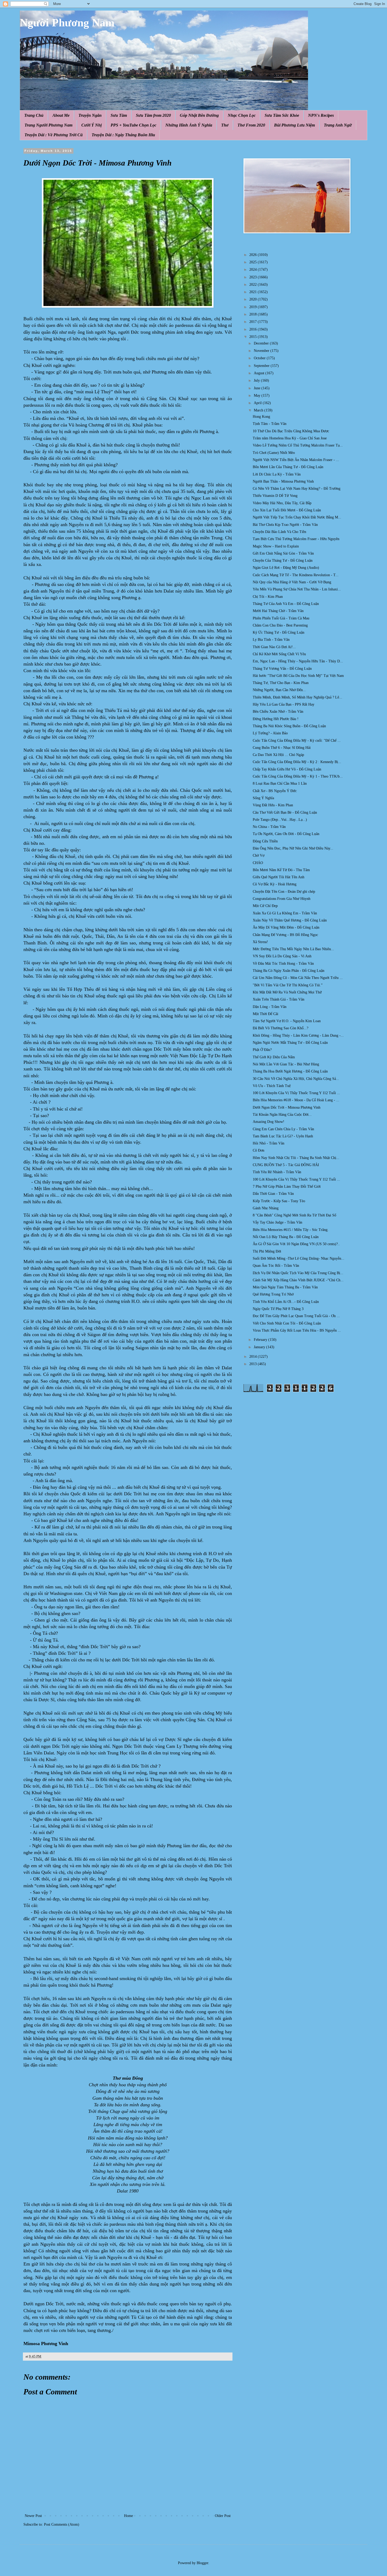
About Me (61, 115)
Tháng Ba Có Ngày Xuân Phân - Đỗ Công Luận (289, 971)
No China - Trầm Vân (269, 827)
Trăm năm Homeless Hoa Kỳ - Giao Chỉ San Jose (290, 438)
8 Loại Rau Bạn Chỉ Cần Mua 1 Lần (280, 784)
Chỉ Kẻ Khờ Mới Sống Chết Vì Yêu (279, 654)
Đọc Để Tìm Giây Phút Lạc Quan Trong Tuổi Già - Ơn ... (296, 1316)
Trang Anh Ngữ (338, 125)
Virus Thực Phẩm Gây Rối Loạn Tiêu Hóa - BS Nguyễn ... (297, 1330)
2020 (254, 299)
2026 (254, 255)
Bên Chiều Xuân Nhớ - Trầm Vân (278, 712)
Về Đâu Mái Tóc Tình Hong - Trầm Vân (283, 964)
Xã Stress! (260, 942)
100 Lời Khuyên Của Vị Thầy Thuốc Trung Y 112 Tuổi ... (296, 1093)
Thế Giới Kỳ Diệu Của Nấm (274, 1057)
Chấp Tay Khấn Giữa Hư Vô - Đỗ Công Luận (287, 769)
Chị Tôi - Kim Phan (268, 597)
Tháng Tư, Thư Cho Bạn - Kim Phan (281, 683)
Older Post (223, 2516)
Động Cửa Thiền (265, 841)
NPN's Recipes (321, 115)
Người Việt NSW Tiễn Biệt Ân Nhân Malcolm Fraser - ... (296, 460)
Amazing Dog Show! (269, 1122)
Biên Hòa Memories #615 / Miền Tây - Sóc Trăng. (291, 1230)
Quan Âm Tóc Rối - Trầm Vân (276, 1266)
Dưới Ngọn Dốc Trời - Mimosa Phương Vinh (287, 1107)
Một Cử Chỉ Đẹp (265, 906)
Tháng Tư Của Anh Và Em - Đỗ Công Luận (286, 604)
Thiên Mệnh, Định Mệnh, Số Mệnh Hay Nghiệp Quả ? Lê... (297, 697)
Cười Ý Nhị (91, 125)
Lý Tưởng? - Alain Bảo (270, 733)
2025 (254, 262)
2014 (254, 1357)
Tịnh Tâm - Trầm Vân (270, 424)
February (261, 1340)
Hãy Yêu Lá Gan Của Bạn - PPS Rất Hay (284, 704)
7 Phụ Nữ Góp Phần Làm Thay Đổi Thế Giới (287, 1187)
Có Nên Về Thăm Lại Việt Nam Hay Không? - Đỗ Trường (297, 489)
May (258, 396)
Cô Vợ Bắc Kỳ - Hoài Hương (275, 884)
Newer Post (33, 2516)
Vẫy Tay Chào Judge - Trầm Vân (277, 1222)
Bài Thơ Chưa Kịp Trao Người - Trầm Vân (285, 525)
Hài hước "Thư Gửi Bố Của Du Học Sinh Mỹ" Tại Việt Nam (298, 676)
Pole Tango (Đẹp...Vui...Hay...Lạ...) (280, 820)
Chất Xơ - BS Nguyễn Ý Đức (275, 791)
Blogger (202, 2563)
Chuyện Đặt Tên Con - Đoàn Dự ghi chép (284, 892)
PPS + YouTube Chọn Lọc (133, 125)
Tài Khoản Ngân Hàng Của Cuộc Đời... (282, 1115)
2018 (254, 314)
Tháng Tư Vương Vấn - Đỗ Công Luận (282, 669)
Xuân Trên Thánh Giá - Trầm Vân (279, 999)
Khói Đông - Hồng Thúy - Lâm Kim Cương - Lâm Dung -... (298, 1035)
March (259, 410)
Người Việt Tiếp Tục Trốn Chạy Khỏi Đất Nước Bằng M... (297, 517)
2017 (254, 322)
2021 (254, 292)
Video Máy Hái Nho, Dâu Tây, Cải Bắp (282, 503)
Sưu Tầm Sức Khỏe (282, 115)
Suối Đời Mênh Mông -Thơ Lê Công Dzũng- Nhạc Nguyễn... (299, 1258)
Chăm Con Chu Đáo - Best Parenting (280, 625)
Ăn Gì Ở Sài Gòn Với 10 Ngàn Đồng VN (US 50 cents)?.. (296, 1244)
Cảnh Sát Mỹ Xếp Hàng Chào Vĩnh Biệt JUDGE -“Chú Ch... (298, 1280)
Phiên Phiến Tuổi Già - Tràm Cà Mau (281, 618)
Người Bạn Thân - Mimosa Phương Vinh (283, 481)
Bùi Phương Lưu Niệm (294, 125)
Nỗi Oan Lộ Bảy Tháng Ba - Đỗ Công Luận (286, 1237)
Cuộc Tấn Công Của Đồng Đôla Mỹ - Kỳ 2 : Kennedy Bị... (297, 762)
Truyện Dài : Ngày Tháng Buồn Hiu (123, 135)
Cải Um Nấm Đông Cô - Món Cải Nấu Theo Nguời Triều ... (298, 978)
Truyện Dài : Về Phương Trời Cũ (54, 135)
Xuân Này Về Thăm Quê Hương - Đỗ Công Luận (290, 920)
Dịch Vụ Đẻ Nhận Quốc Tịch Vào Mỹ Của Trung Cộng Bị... (298, 1273)
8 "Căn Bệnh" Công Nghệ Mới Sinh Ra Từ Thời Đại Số (294, 1215)
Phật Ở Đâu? (262, 1050)
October (260, 358)
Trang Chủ (34, 115)
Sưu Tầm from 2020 (153, 115)
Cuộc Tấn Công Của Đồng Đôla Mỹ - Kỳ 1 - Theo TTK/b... (298, 776)
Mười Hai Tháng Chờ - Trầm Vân (278, 611)
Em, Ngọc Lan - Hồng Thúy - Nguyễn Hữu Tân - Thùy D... (298, 661)
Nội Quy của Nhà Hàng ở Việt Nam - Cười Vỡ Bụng (292, 582)
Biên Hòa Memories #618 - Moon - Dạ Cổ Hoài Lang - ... (296, 1100)
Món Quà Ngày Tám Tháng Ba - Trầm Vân (285, 1287)
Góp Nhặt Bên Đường (199, 115)
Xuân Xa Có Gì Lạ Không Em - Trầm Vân (285, 913)
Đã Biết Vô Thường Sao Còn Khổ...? (281, 1028)
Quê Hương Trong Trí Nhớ (273, 1294)
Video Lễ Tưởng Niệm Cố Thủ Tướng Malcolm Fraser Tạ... (298, 445)
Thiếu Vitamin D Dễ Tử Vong (275, 496)
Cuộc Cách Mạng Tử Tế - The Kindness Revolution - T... (296, 575)
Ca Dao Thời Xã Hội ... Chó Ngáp (278, 755)
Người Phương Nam (67, 23)
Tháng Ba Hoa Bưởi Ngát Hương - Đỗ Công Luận (290, 1071)
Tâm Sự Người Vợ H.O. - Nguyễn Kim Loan (287, 1021)
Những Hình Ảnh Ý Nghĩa (189, 125)
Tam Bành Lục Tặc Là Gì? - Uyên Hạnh (283, 1136)
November (262, 351)
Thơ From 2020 (251, 125)
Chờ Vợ (259, 855)
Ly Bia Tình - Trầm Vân (271, 640)
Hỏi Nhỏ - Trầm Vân (269, 1143)
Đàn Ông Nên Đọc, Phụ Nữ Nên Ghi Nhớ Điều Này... (293, 848)
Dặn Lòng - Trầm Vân (270, 1007)
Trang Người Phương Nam (48, 125)
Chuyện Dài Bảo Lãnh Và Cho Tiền (279, 532)
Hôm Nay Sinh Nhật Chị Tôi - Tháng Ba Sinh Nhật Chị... (296, 1158)
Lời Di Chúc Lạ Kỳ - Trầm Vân (277, 474)
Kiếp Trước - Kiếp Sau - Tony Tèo (279, 1201)
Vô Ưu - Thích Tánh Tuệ (272, 1086)
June (258, 388)
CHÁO (258, 863)
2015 (254, 337)
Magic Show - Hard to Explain (276, 546)
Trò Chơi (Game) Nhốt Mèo (274, 453)
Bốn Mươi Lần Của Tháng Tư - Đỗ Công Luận (288, 467)
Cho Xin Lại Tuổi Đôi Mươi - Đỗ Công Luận (287, 510)
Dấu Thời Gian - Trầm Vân (273, 1194)
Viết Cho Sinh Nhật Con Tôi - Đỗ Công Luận (287, 1323)
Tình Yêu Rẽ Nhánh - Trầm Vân (277, 1172)
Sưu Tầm (119, 115)
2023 (254, 277)
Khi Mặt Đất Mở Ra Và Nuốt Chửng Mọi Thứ (287, 992)
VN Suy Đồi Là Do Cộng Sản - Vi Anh (282, 956)
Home (128, 2516)
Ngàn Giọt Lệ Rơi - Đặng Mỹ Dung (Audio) (286, 568)
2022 (254, 285)
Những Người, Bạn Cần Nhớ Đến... (279, 690)
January (260, 1347)
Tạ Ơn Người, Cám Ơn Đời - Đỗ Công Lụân (286, 834)
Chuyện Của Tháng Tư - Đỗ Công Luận (283, 561)
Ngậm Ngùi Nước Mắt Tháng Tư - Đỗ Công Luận (290, 1043)
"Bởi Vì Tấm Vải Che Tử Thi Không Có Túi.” (288, 985)
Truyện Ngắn (90, 115)
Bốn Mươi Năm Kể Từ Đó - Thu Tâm (281, 870)
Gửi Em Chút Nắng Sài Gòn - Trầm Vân (283, 553)
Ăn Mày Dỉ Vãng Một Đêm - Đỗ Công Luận (286, 927)
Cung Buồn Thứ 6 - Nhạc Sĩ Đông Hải (282, 748)
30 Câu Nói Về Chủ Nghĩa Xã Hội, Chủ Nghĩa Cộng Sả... (296, 1079)
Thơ (225, 125)
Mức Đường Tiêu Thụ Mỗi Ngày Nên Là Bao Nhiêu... (293, 949)
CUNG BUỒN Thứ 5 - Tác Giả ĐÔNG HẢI (286, 1165)
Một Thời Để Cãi (266, 1014)
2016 (254, 329)
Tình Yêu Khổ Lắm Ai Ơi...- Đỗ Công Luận (286, 1302)
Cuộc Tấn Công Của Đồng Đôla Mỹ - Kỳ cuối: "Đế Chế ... (297, 741)
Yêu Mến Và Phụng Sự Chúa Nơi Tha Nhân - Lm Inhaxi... (297, 589)
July (257, 380)
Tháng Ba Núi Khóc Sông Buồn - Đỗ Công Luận (289, 726)
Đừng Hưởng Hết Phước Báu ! (276, 719)
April (258, 403)
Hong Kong (261, 417)
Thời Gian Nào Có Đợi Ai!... (274, 647)
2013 (254, 1364)
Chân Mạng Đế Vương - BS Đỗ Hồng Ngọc (285, 935)
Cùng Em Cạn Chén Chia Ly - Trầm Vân (283, 1129)
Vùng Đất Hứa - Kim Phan (273, 805)
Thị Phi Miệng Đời (267, 1251)
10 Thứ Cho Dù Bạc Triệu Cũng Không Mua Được (291, 431)
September (262, 366)
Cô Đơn (259, 1150)
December (262, 343)
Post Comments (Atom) (62, 2524)
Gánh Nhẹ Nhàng (266, 1208)
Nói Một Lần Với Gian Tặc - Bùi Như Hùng (286, 1064)
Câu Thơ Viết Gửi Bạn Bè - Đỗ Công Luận (285, 812)
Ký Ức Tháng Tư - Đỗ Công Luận (279, 632)
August (260, 373)
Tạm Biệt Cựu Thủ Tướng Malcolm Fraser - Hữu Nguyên (296, 539)
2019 (254, 307)
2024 (254, 270)
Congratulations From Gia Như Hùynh (282, 899)
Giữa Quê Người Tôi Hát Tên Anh (279, 877)
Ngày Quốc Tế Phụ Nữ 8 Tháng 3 (278, 1309)
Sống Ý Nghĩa (263, 798)
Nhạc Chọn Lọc (242, 115)
